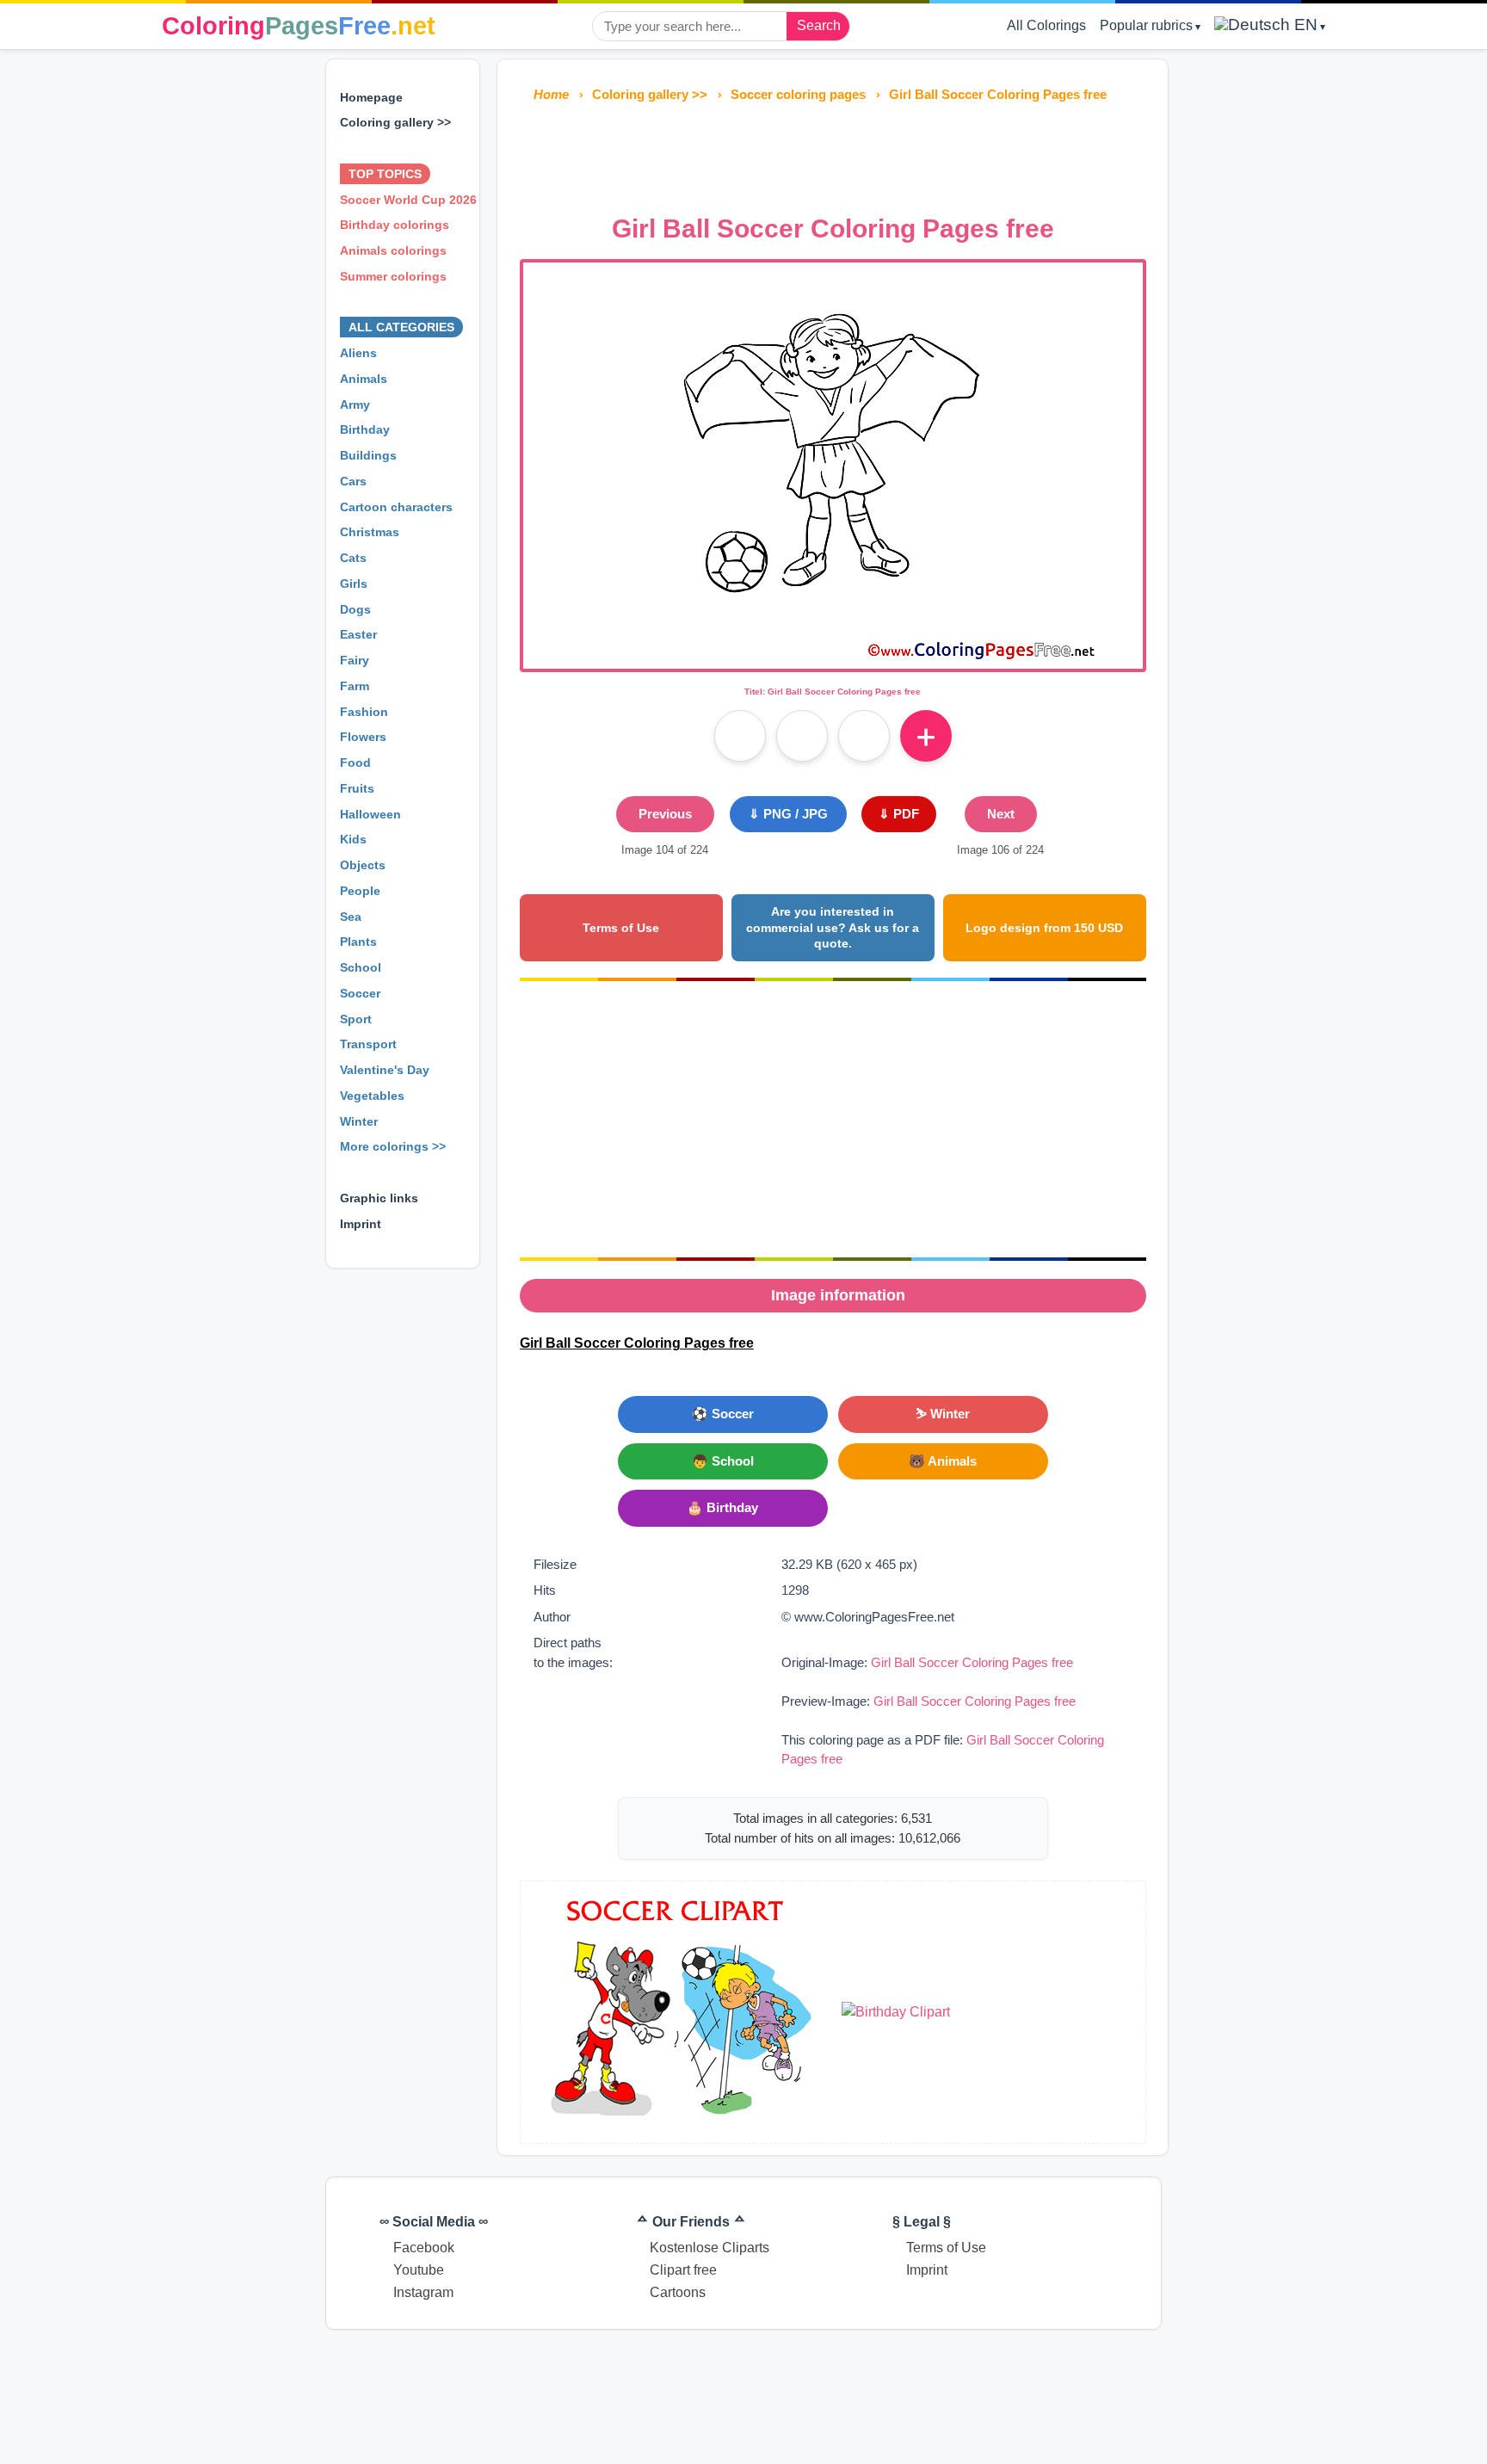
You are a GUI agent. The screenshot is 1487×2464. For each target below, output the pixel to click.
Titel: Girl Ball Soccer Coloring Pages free (833, 692)
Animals (364, 379)
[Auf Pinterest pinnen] (802, 736)
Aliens (358, 353)
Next (1001, 814)
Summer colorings (393, 276)
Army (355, 404)
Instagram (423, 2292)
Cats (353, 558)
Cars (353, 481)
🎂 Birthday (722, 1507)
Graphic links (379, 1198)
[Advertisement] (833, 153)
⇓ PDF (899, 814)
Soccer (360, 993)
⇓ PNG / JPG (788, 814)
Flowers (363, 737)
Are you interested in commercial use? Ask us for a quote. (833, 927)
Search (819, 25)
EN (1304, 25)
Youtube (419, 2270)
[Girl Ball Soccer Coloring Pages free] (833, 658)
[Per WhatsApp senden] (864, 736)
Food (355, 763)
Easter (358, 634)
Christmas (370, 532)
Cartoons (678, 2292)
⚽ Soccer (723, 1414)
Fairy (355, 660)
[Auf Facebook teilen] (740, 736)
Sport (356, 1019)
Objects (363, 865)
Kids (353, 839)
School (361, 967)
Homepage (371, 97)
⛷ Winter (943, 1414)
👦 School (723, 1461)
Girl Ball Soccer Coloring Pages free (972, 1662)
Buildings (368, 455)
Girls (354, 584)
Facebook (424, 2248)
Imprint (361, 1224)
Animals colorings (393, 250)
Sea (351, 917)
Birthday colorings (395, 225)
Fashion (364, 712)
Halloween (370, 814)
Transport (368, 1044)
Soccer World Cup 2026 (408, 200)
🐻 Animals (943, 1461)
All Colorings (1046, 25)
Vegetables (372, 1096)
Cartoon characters (396, 507)
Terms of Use (621, 928)
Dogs (355, 609)
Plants (358, 942)
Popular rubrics (1146, 25)
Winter (359, 1121)
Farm (355, 686)
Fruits (357, 788)
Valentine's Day (385, 1070)
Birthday (365, 429)
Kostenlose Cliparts (710, 2248)
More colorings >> (393, 1146)
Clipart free (683, 2270)
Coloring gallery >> (395, 122)
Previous (665, 814)
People (360, 891)
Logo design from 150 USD (1044, 928)
